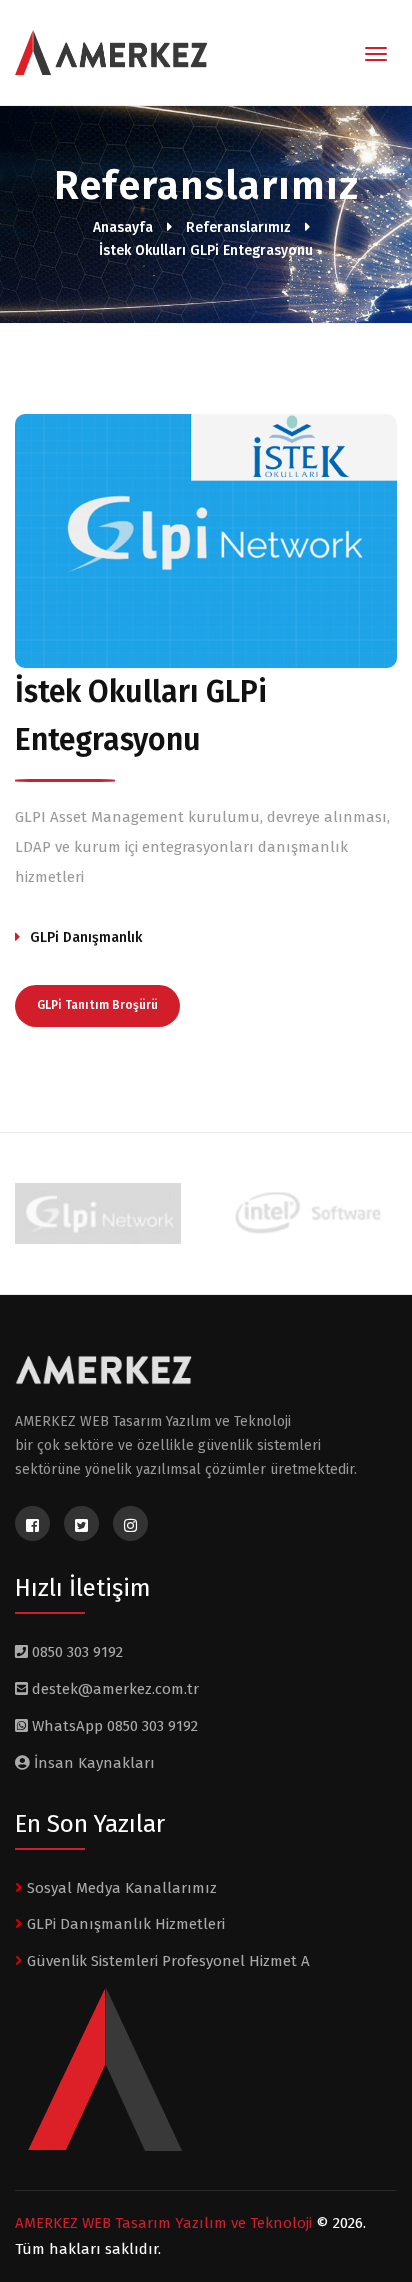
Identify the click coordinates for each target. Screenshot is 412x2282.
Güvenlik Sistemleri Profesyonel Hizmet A (166, 1961)
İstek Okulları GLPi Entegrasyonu (206, 250)
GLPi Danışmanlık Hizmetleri (124, 1924)
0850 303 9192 (75, 1652)
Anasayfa (123, 227)
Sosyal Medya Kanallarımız (120, 1888)
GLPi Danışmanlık (86, 937)
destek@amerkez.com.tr (115, 1689)
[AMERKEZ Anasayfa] (104, 54)
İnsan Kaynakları (92, 1763)
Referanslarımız (238, 227)
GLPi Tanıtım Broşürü (97, 1005)
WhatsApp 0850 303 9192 (113, 1726)
